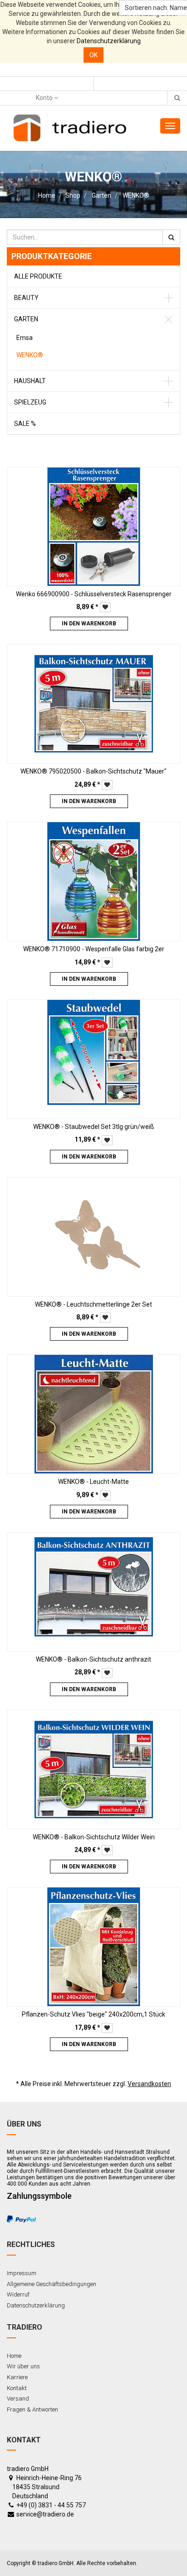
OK (93, 55)
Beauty (26, 298)
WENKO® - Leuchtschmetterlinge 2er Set (93, 1304)
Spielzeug (30, 402)
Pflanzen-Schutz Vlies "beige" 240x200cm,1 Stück (93, 2014)
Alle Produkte (38, 276)
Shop (73, 195)
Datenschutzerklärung (109, 41)
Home (47, 195)
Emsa (25, 338)
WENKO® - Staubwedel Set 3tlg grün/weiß (94, 1127)
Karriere (17, 2377)
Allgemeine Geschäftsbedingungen (52, 2284)
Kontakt (17, 2388)
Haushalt (30, 381)
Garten (101, 195)
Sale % (25, 424)
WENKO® (136, 195)
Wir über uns (23, 2366)
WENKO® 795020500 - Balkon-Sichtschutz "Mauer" (93, 771)
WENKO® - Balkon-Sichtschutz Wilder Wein (94, 1837)
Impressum (22, 2273)
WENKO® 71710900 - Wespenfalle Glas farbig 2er (94, 949)
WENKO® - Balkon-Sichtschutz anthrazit (93, 1659)
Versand (18, 2399)
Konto (45, 98)
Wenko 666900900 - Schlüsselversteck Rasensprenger (94, 594)
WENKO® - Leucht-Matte (93, 1482)
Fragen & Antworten (32, 2409)
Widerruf (18, 2294)
